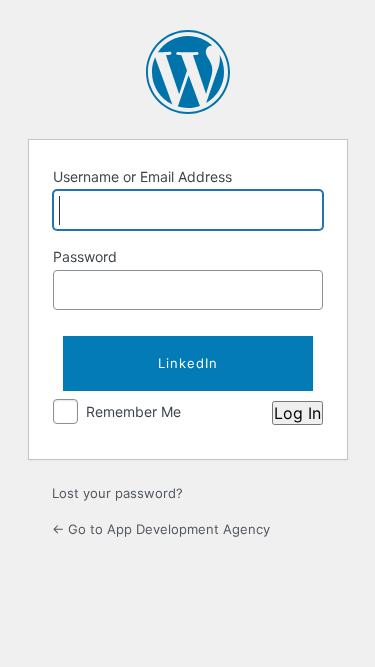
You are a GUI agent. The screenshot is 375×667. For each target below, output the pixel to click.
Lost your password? (117, 493)
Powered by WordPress (188, 72)
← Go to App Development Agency (161, 529)
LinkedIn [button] (188, 363)
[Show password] (303, 290)
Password (85, 256)
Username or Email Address (142, 176)
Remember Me (133, 411)
